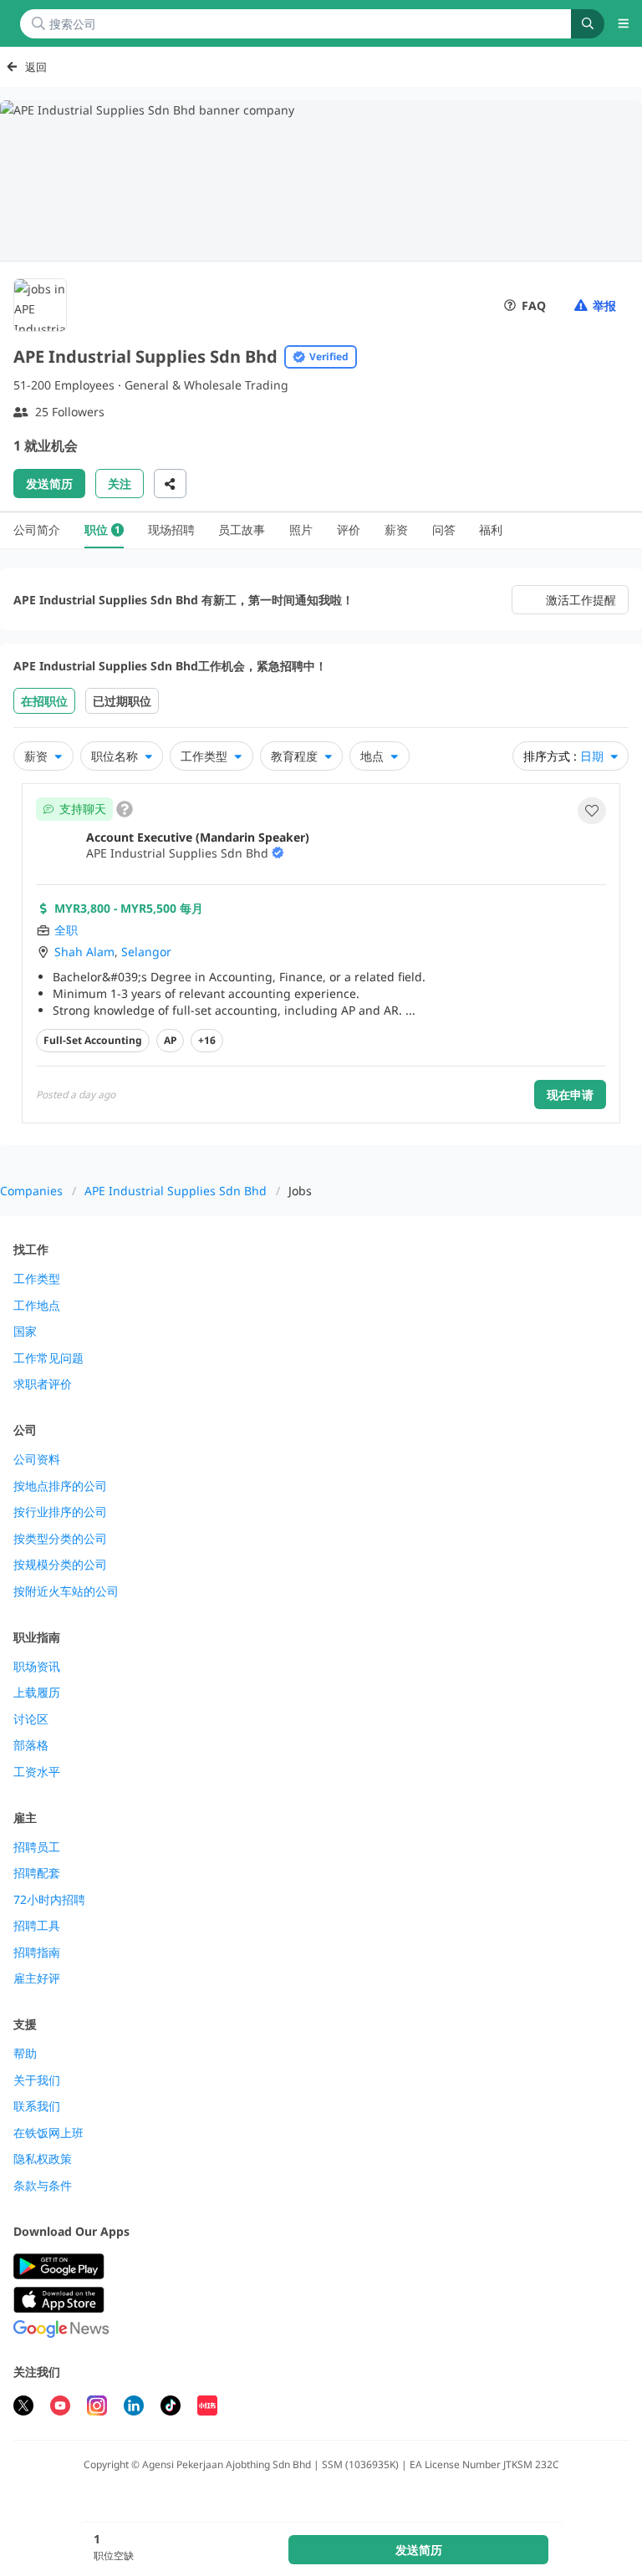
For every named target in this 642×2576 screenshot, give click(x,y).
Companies (31, 1191)
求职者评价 (43, 1384)
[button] (592, 811)
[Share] (170, 484)
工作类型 (37, 1279)
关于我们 (37, 2080)
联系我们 (37, 2106)
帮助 (25, 2054)
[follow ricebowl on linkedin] (134, 2408)
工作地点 (37, 1306)
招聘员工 (37, 1847)
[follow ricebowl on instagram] (97, 2408)
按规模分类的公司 (60, 1565)
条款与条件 (43, 2186)
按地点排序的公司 (60, 1486)
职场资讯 (37, 1667)
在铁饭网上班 (48, 2133)
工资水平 (37, 1772)
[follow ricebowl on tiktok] (171, 2408)
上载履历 (37, 1693)
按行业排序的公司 (60, 1512)
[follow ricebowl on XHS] (207, 2408)
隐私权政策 (43, 2159)
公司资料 (37, 1459)
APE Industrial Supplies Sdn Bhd (176, 1191)
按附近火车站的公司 (66, 1591)
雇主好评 (37, 1978)
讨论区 (31, 1719)
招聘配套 (37, 1873)
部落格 (31, 1745)
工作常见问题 (48, 1358)
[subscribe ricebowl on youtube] (60, 2408)
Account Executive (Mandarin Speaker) (198, 837)
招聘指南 (37, 1952)
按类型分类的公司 (60, 1539)
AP (170, 1040)
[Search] (588, 24)
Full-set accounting (93, 1040)
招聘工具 (37, 1926)
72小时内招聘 (49, 1900)
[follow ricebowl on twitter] (23, 2408)
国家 (25, 1331)
